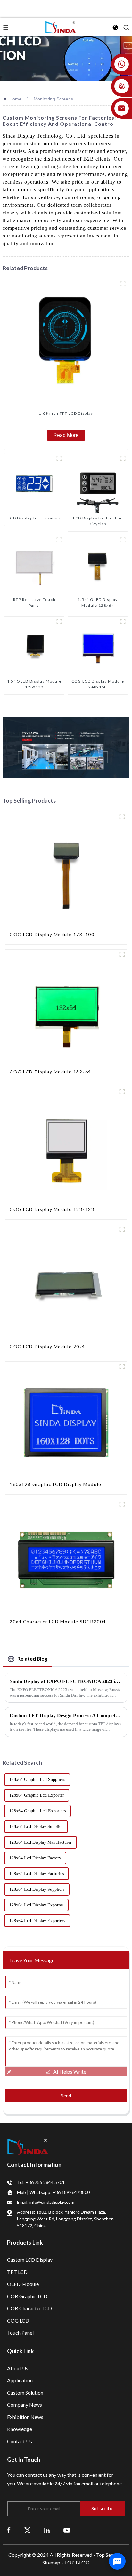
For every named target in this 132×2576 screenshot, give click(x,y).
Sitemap (51, 2562)
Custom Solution (25, 2392)
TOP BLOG (77, 2562)
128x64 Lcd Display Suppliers (37, 1889)
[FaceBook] (9, 2530)
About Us (18, 2368)
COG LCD (18, 2320)
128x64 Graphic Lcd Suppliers (37, 1780)
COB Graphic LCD (27, 2296)
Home (15, 99)
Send (66, 2095)
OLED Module (23, 2284)
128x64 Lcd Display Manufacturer (41, 1842)
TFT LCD (17, 2272)
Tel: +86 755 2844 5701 (41, 2182)
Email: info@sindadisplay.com (46, 2202)
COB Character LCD (29, 2308)
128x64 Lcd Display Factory (35, 1858)
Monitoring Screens (53, 99)
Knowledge (20, 2429)
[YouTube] (67, 2530)
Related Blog (32, 1659)
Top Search (109, 2555)
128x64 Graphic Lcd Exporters (37, 1811)
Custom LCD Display (30, 2260)
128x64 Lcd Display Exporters (37, 1921)
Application (20, 2380)
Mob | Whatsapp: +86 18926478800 (53, 2192)
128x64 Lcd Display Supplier (36, 1827)
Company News (25, 2405)
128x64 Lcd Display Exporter (36, 1905)
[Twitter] (27, 2530)
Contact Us (20, 2441)
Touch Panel (20, 2333)
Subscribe (102, 2508)
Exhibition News (25, 2417)
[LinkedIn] (47, 2530)
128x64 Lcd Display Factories (37, 1874)
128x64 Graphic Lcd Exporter (37, 1795)
